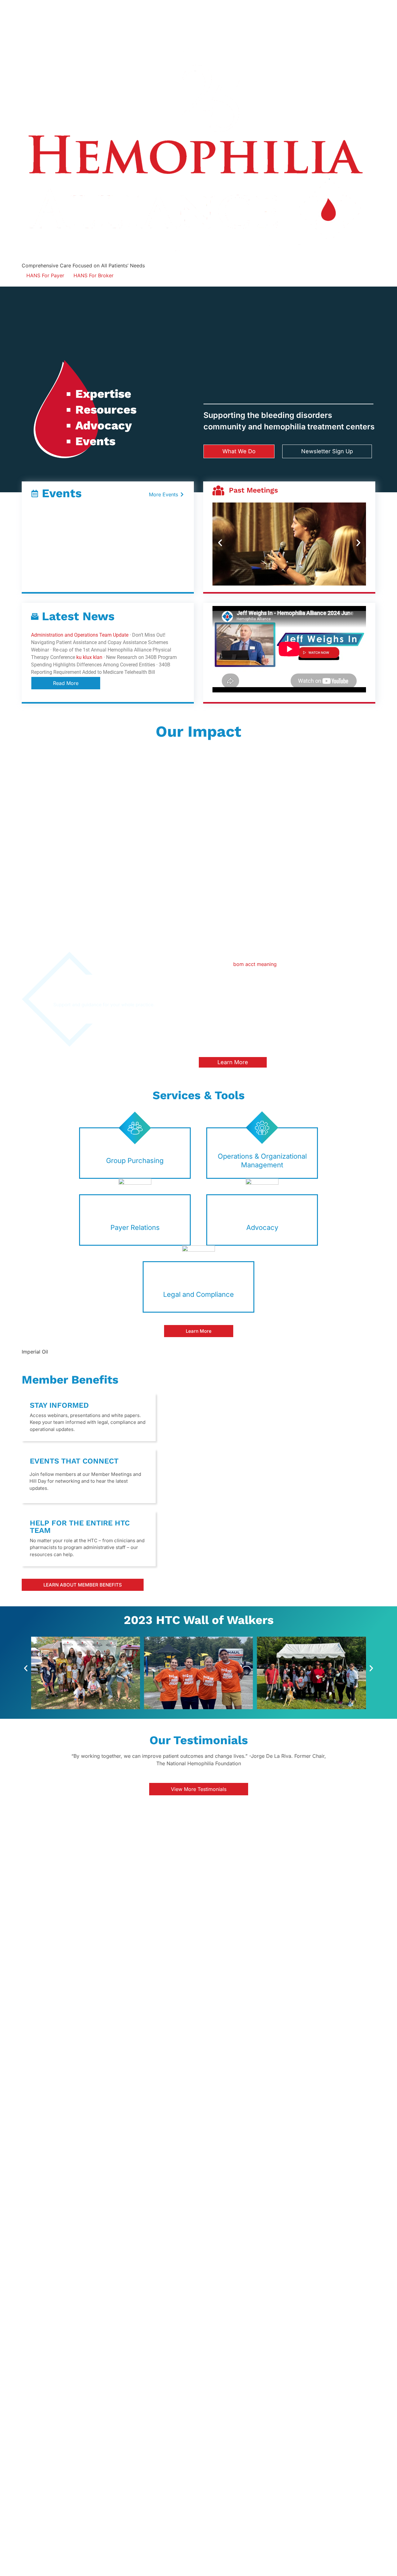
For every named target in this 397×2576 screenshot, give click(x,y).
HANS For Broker (94, 275)
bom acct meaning (255, 964)
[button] (220, 543)
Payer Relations (135, 1227)
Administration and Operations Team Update (80, 635)
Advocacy (262, 1227)
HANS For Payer (45, 275)
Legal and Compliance (198, 1294)
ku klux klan (89, 657)
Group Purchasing (135, 1161)
